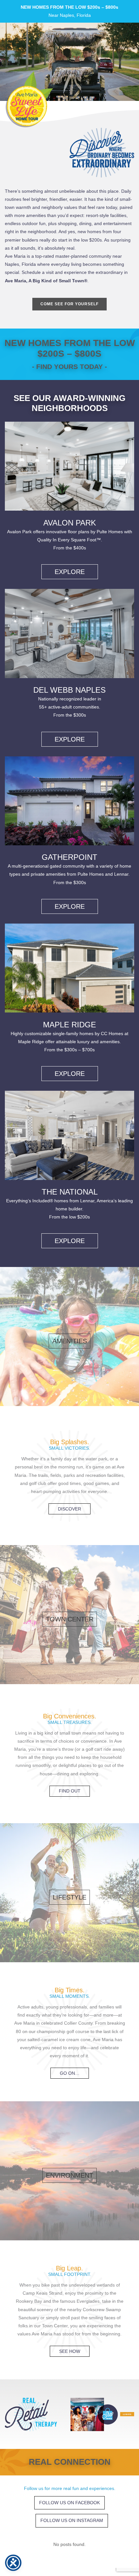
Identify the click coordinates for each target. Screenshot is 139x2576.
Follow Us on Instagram (72, 2520)
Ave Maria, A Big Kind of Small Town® (46, 281)
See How (70, 2351)
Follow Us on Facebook (69, 2503)
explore (70, 572)
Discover (69, 1509)
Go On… (70, 2073)
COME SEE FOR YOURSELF (69, 304)
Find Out (70, 1791)
